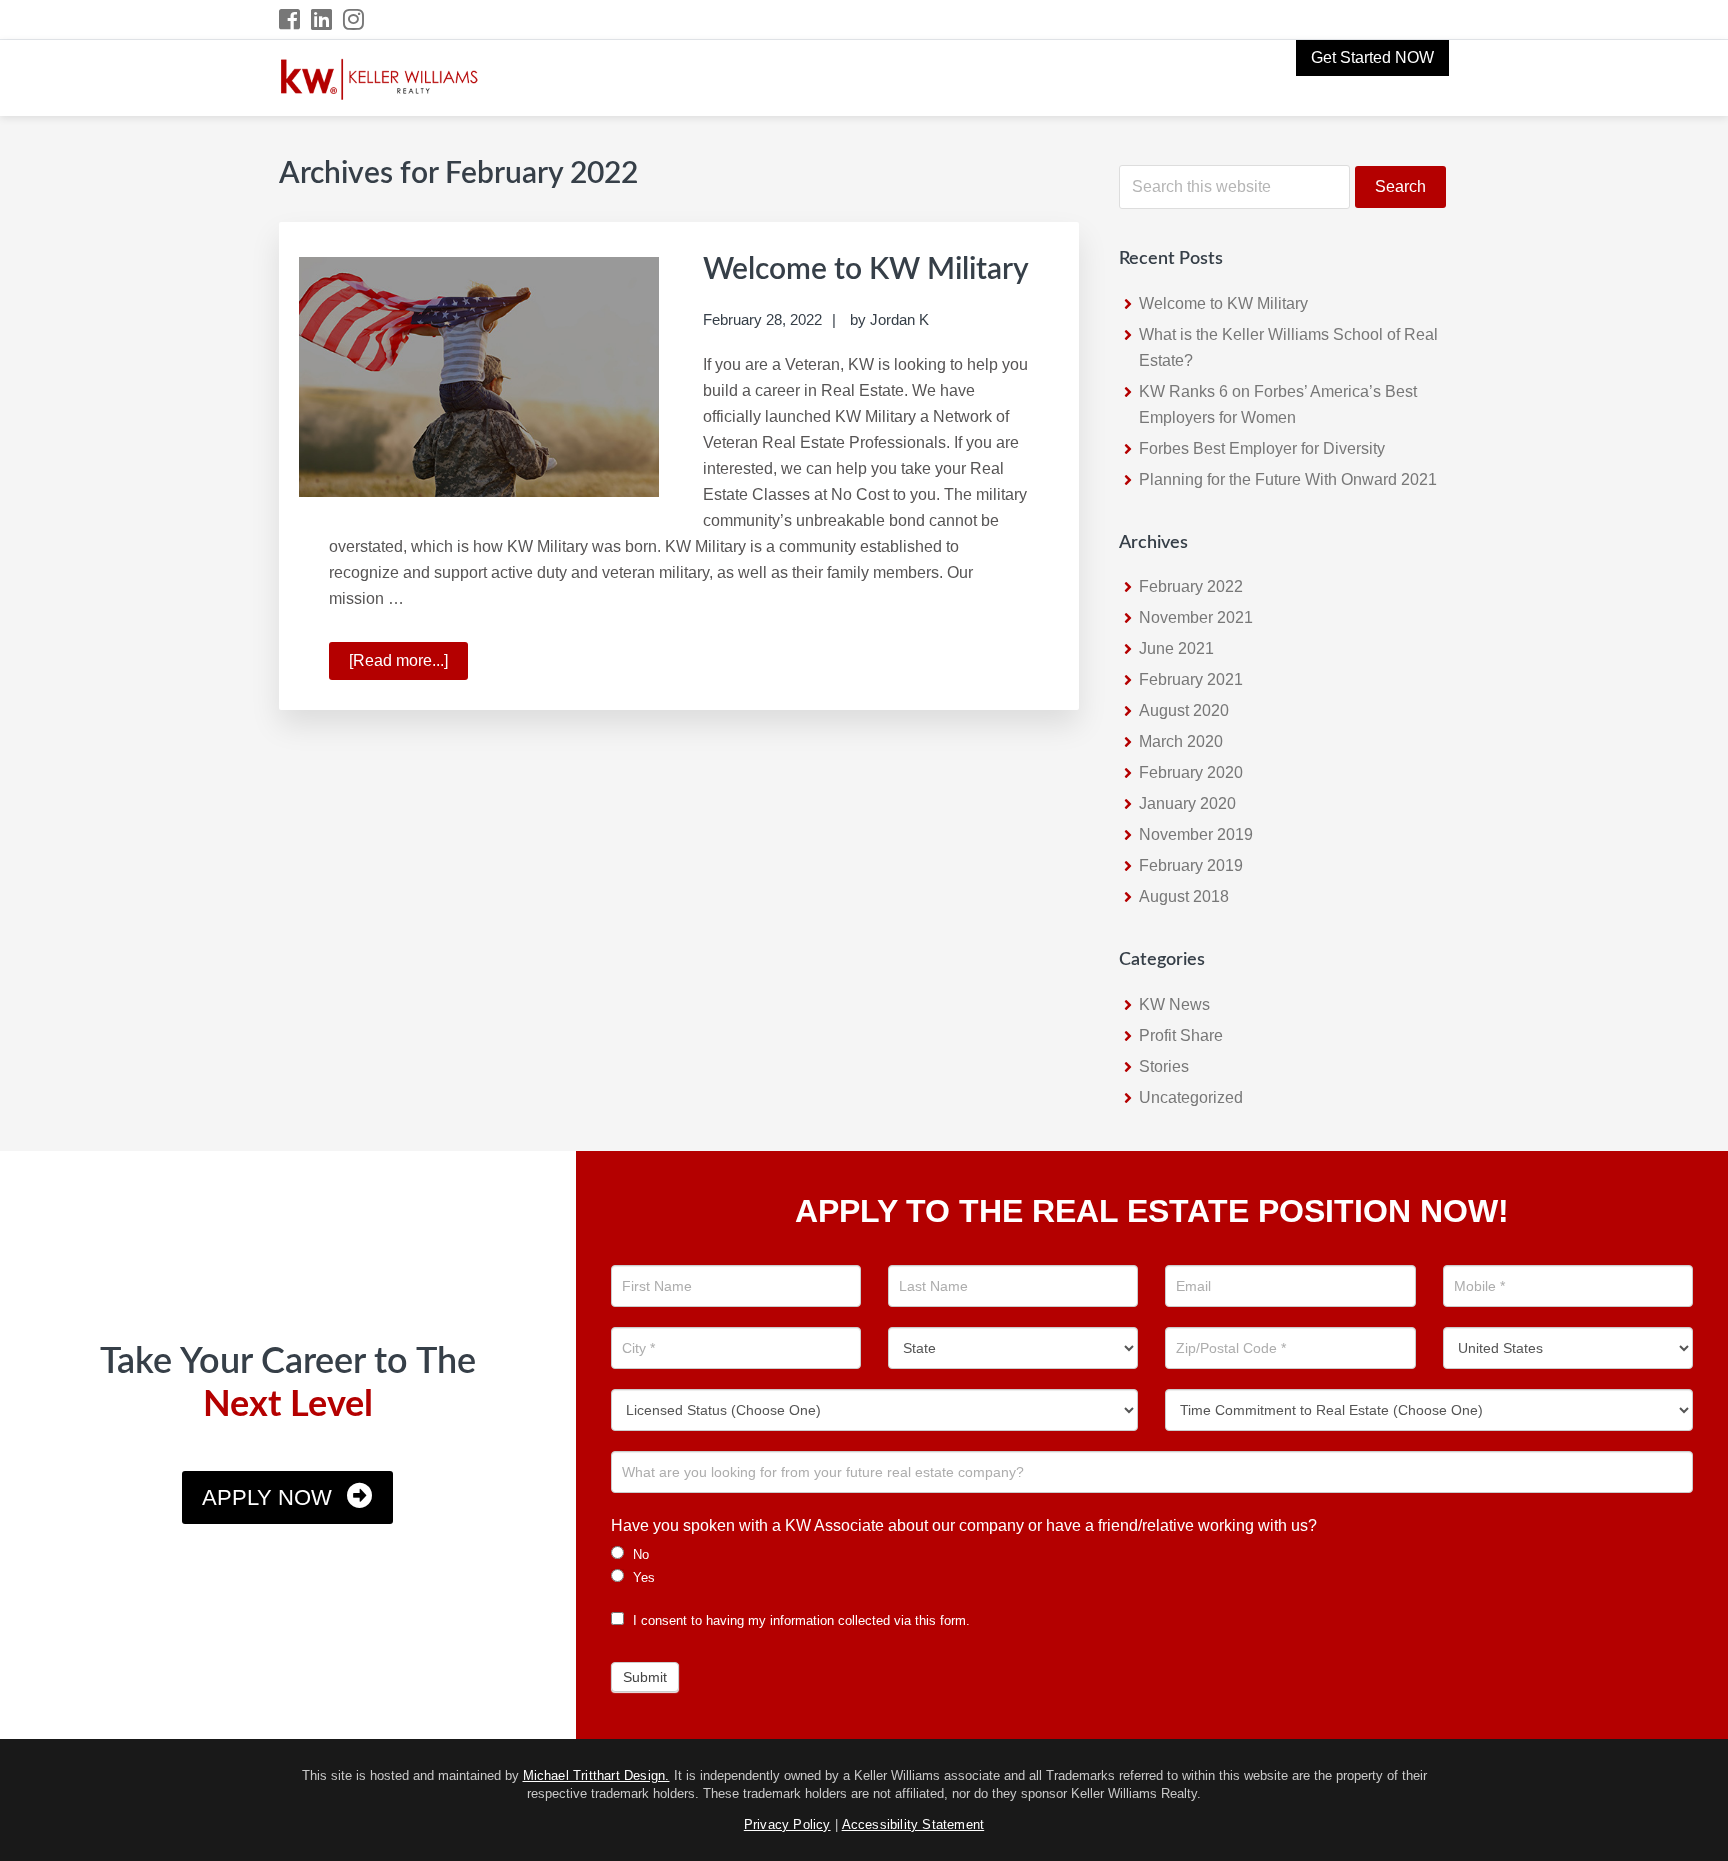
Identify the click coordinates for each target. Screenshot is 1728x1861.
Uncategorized (1191, 1097)
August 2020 (1184, 710)
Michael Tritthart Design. (596, 1775)
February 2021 (1191, 679)
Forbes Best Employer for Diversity (1262, 448)
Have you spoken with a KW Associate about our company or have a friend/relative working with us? (964, 1525)
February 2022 (1191, 586)
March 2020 (1181, 741)
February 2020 (1191, 772)
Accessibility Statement (913, 1824)
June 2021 (1176, 648)
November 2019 (1196, 834)
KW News (1174, 1004)
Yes (642, 1577)
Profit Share (1181, 1035)
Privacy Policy (787, 1824)
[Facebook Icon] (290, 19)
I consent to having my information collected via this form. (799, 1620)
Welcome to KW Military (866, 270)
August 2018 (1184, 896)
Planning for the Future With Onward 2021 (1288, 479)
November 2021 (1196, 617)
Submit (645, 1677)
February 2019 (1191, 865)
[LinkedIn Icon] (322, 19)
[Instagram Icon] (354, 19)
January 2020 (1187, 803)
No (639, 1554)
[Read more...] (408, 666)
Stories (1164, 1066)
